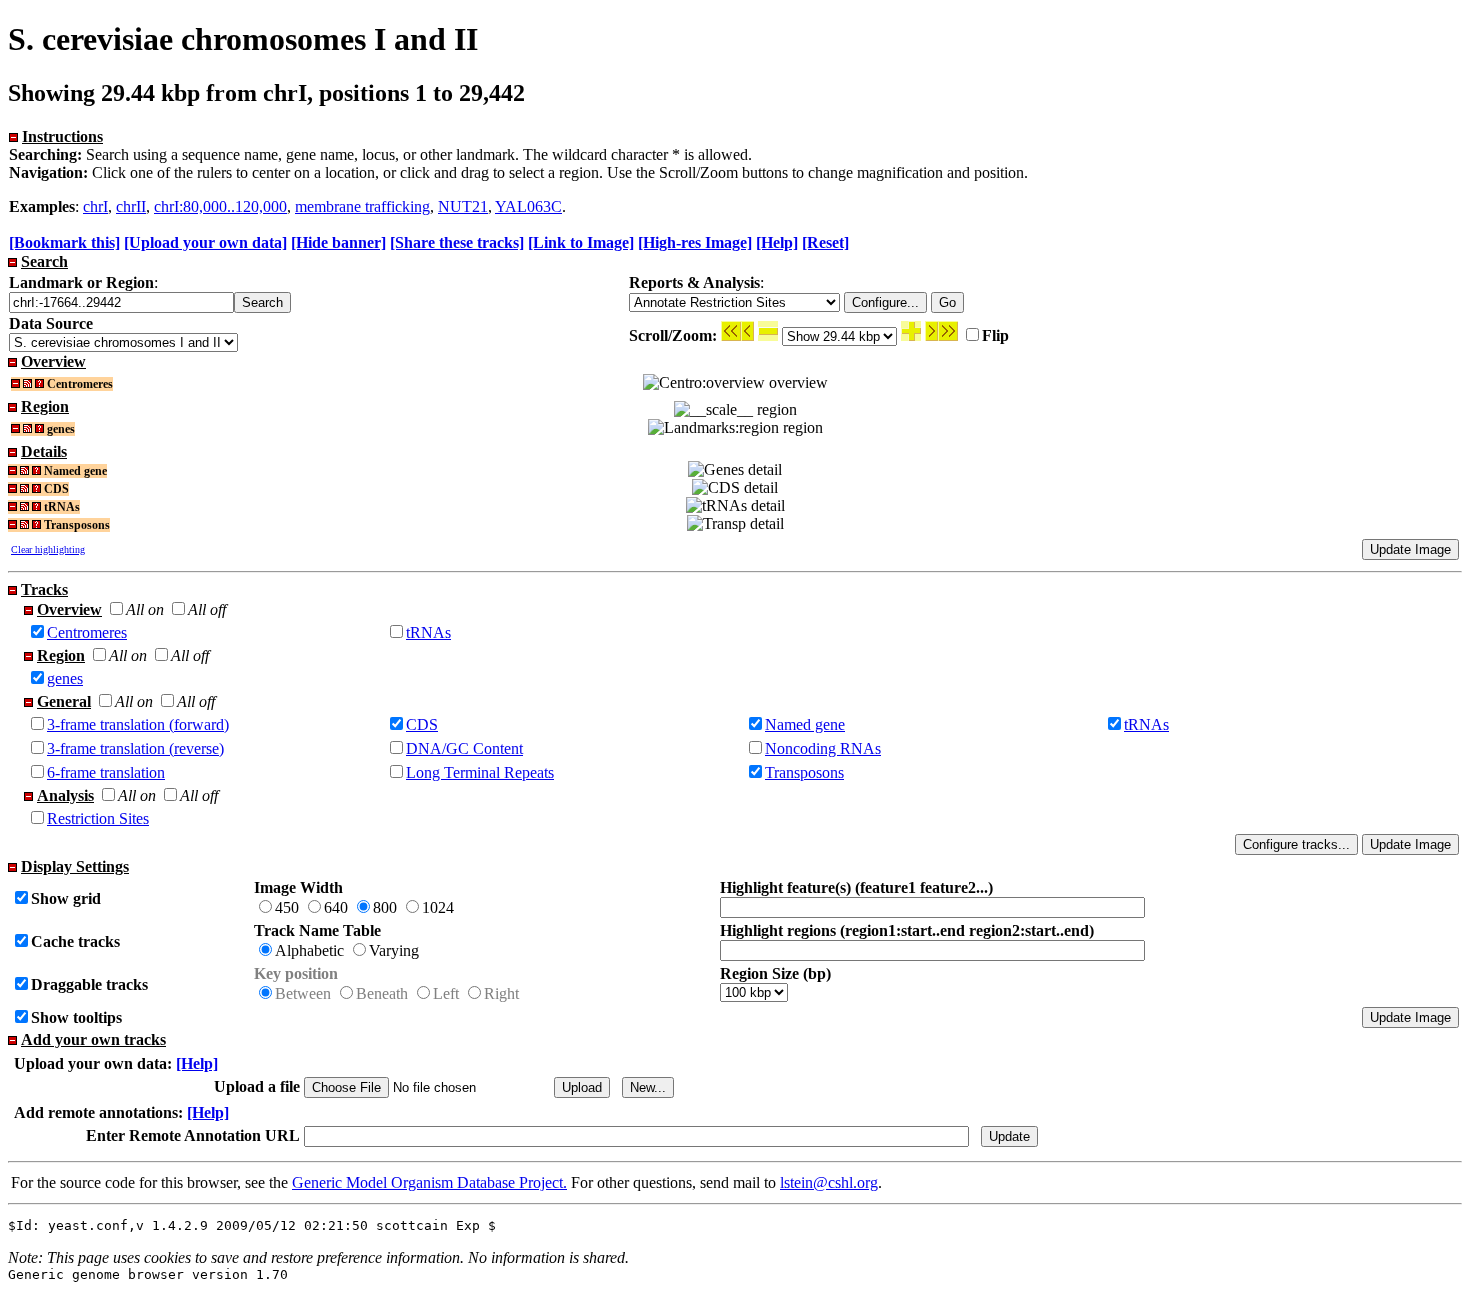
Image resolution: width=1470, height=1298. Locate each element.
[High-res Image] (695, 242)
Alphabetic (309, 950)
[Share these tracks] (457, 242)
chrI (95, 206)
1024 (438, 907)
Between (303, 993)
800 (385, 907)
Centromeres (87, 632)
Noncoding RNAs (823, 748)
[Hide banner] (338, 242)
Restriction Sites (98, 818)
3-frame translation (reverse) (135, 748)
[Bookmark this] (64, 242)
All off (207, 609)
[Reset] (825, 242)
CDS (422, 724)
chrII (131, 206)
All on (145, 609)
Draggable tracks (89, 984)
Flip (995, 335)
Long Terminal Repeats (480, 772)
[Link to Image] (581, 242)
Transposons (804, 772)
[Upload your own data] (205, 242)
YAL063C (528, 206)
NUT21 (463, 206)
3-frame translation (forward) (138, 724)
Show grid (66, 898)
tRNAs (428, 632)
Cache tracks (75, 941)
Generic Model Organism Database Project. (429, 1182)
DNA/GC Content (464, 748)
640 (336, 907)
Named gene (805, 724)
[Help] (777, 242)
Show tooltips (76, 1017)
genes (65, 678)
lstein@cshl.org (829, 1182)
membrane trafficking (362, 206)
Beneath (382, 993)
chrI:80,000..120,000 (220, 206)
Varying (394, 950)
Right (501, 993)
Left (446, 993)
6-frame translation (106, 772)
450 (287, 907)
